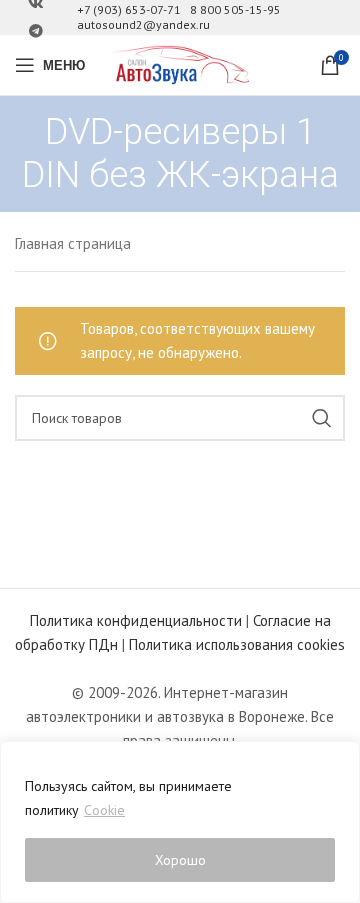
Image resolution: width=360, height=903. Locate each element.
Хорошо (180, 860)
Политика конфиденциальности (136, 620)
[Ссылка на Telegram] (36, 31)
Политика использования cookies (237, 644)
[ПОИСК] (322, 418)
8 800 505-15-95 (235, 9)
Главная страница (73, 243)
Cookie (104, 810)
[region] (180, 822)
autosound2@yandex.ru (143, 24)
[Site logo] (180, 63)
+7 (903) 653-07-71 (129, 9)
